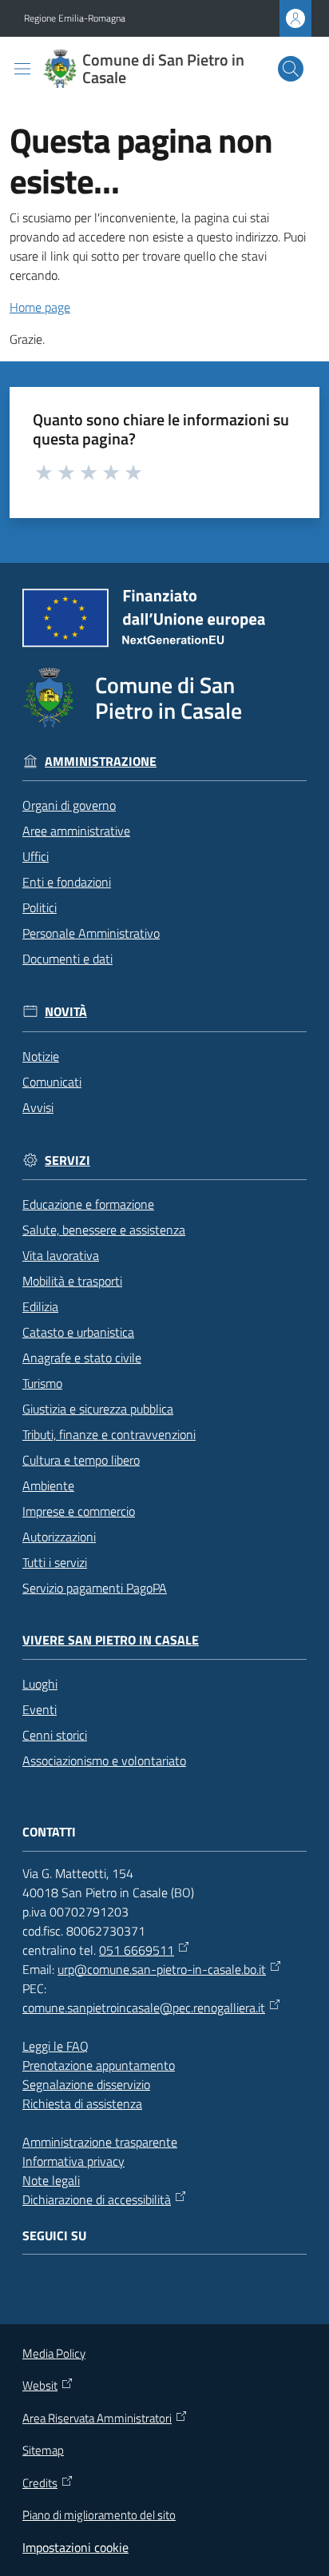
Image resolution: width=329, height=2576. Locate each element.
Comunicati (52, 1082)
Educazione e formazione (88, 1204)
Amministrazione (101, 762)
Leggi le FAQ (55, 2046)
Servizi (67, 1160)
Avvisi (38, 1107)
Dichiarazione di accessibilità (97, 2199)
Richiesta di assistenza (82, 2103)
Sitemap (43, 2450)
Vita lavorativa (61, 1255)
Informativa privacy (73, 2161)
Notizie (41, 1056)
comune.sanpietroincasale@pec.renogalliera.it (144, 2008)
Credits (40, 2483)
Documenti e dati (67, 959)
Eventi (40, 1709)
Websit (40, 2386)
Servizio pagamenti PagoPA (95, 1588)
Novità (66, 1012)
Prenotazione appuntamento (99, 2065)
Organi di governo (69, 805)
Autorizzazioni (59, 1537)
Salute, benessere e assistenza (104, 1230)
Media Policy (54, 2353)
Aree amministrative (76, 831)
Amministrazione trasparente (100, 2142)
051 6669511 (137, 1950)
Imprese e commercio (79, 1511)
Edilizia (40, 1306)
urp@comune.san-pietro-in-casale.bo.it (162, 1969)
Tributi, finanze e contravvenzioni (109, 1434)
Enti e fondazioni (67, 882)
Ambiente (48, 1485)
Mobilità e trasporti (72, 1281)
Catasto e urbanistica (78, 1332)
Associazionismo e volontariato (104, 1761)
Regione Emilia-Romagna (75, 18)
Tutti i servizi (55, 1562)
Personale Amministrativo (91, 933)
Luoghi (40, 1684)
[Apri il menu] (22, 69)
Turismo (42, 1383)
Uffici (36, 856)
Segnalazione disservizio (86, 2084)
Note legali (51, 2180)
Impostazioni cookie (75, 2547)
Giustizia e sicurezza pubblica (98, 1409)
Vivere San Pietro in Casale (111, 1640)
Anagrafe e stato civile (82, 1358)
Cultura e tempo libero (81, 1460)
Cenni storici (55, 1735)
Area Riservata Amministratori (97, 2418)
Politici (40, 907)
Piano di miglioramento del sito (99, 2515)
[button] (291, 69)
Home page (40, 307)
